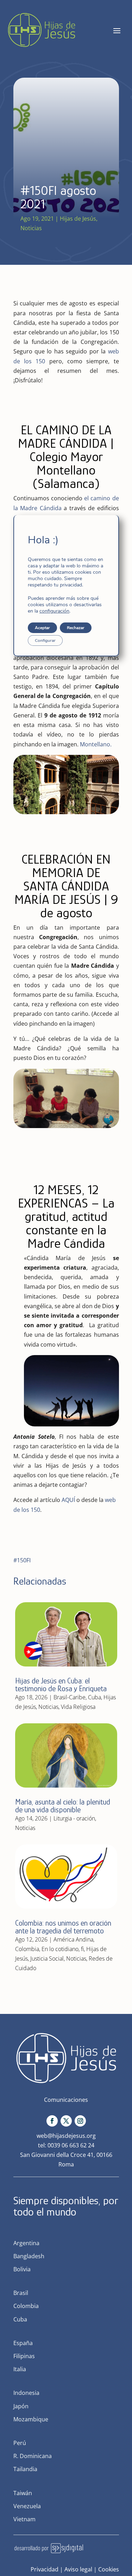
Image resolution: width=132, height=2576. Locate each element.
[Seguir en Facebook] (52, 2121)
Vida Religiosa (78, 1707)
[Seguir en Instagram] (80, 2121)
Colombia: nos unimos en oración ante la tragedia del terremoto (63, 1927)
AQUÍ (68, 1500)
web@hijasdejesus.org (66, 2136)
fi (82, 1949)
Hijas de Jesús (78, 219)
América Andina (73, 1939)
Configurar (45, 640)
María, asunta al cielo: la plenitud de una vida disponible (63, 1806)
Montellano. (96, 744)
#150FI (22, 1560)
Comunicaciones (66, 2100)
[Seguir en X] (66, 2121)
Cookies (109, 2569)
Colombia (27, 1949)
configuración (54, 611)
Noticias (31, 228)
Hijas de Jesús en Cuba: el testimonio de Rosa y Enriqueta (61, 1685)
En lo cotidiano (60, 1949)
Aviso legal (78, 2569)
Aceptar (42, 628)
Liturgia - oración (74, 1818)
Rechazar (76, 628)
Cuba (95, 1697)
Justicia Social (47, 1958)
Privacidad (45, 2569)
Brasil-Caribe (70, 1697)
